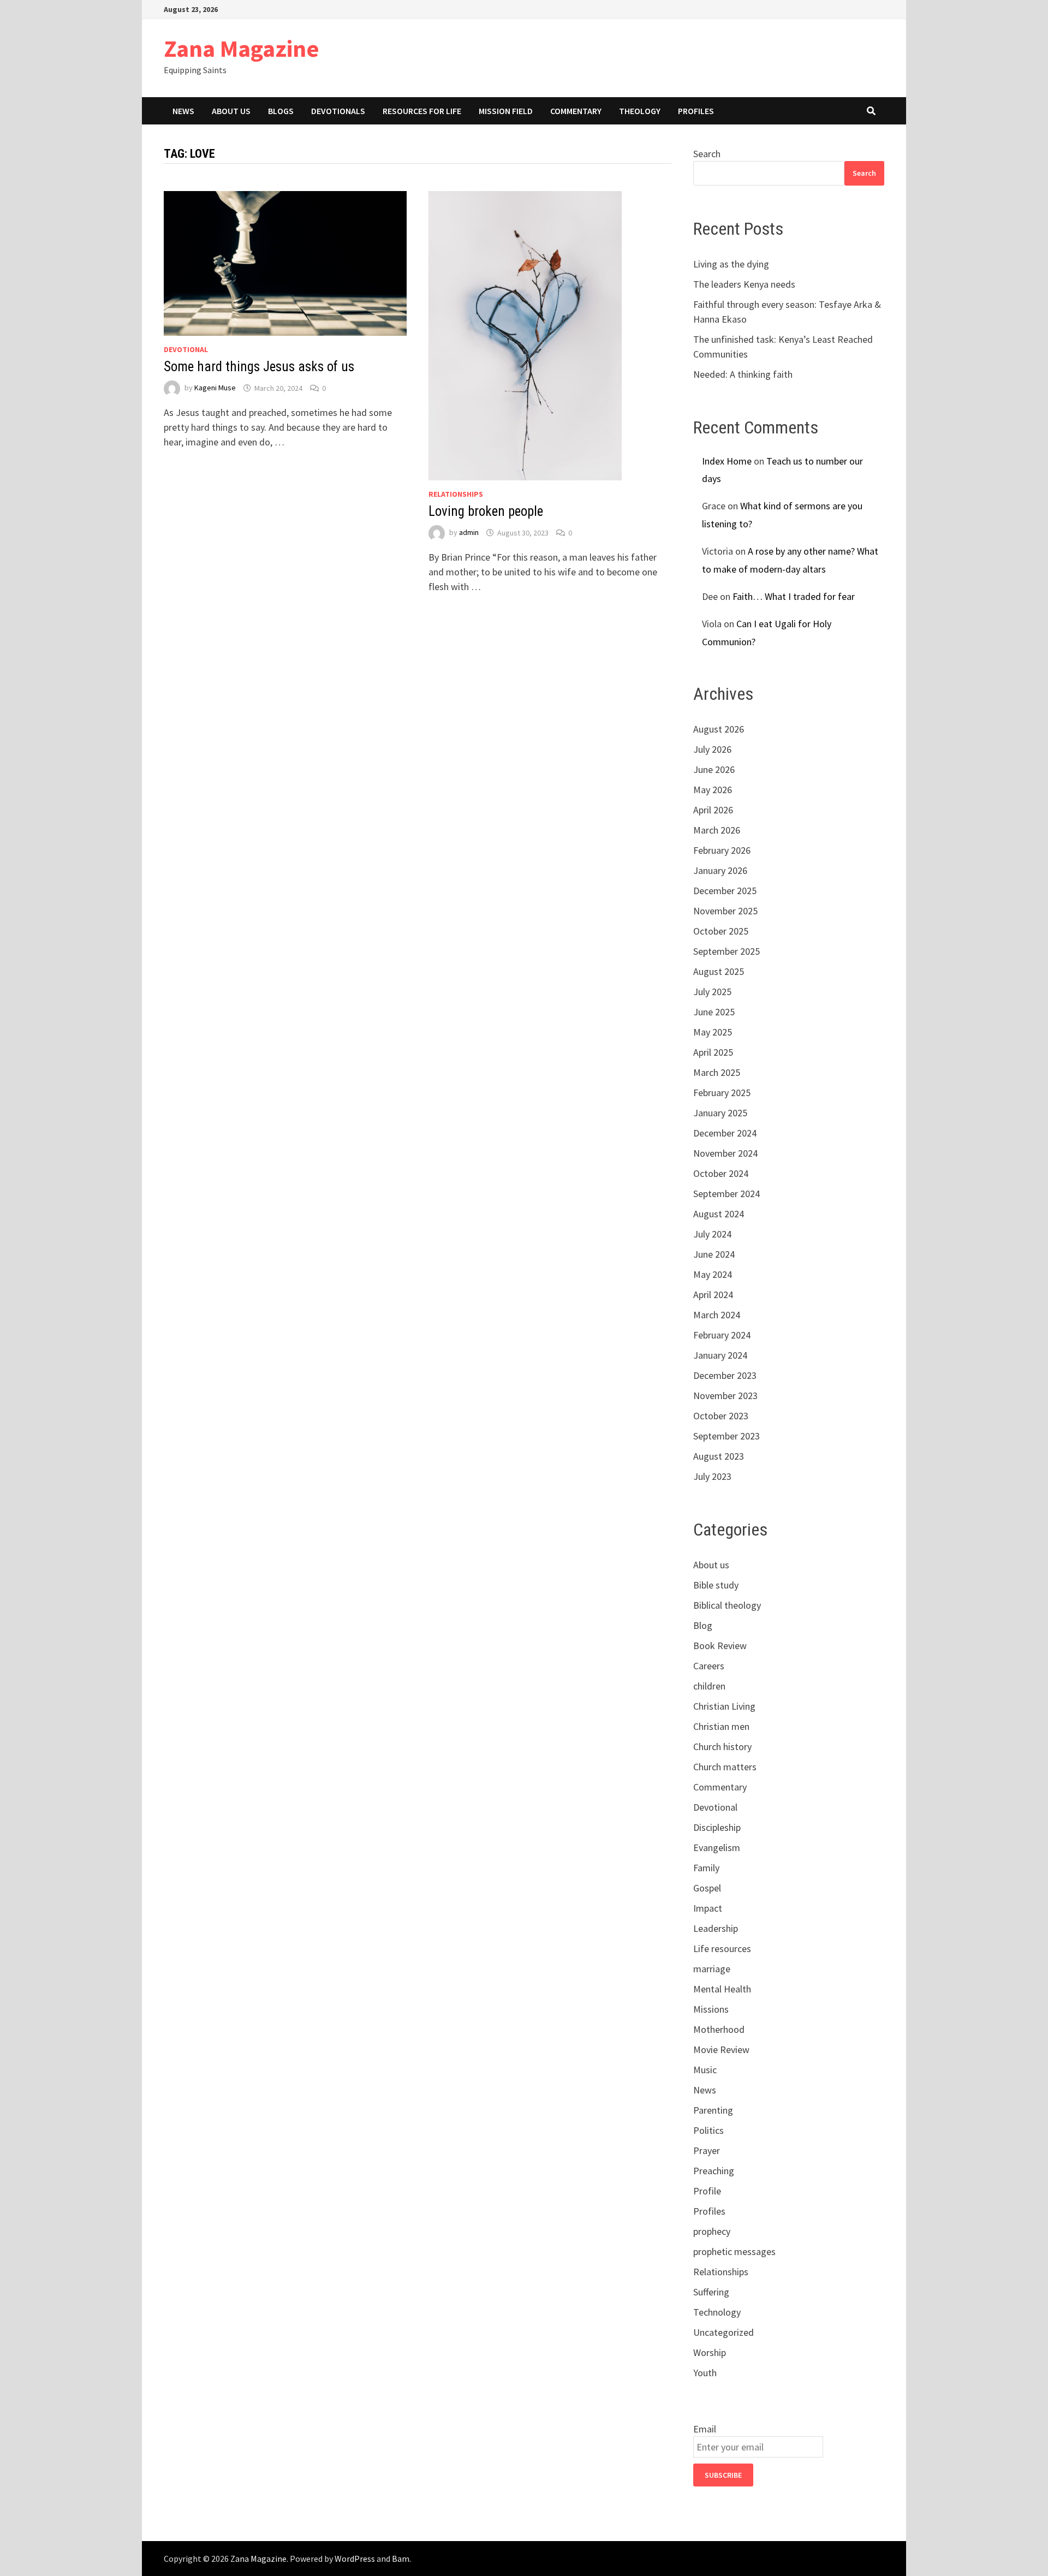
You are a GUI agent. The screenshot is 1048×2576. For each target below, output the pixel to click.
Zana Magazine (242, 48)
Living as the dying (731, 264)
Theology (640, 111)
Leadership (716, 1928)
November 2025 (725, 911)
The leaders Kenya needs (744, 284)
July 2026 (712, 749)
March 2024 (717, 1315)
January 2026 (720, 870)
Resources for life (422, 111)
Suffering (711, 2292)
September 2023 (727, 1436)
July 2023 (712, 1476)
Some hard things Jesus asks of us (259, 367)
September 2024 (727, 1194)
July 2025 (712, 992)
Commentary (576, 111)
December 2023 (725, 1375)
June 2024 (714, 1254)
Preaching (714, 2171)
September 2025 (727, 951)
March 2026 (717, 830)
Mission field (506, 111)
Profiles (696, 111)
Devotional (186, 349)
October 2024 (721, 1173)
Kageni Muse (215, 388)
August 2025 (719, 971)
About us (231, 111)
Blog (703, 1625)
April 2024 (713, 1295)
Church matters (725, 1767)
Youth (705, 2373)
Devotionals (338, 111)
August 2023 (719, 1456)
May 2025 (713, 1032)
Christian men (721, 1726)
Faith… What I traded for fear (794, 596)
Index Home (727, 461)
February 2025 (722, 1093)
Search (707, 154)
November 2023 (725, 1396)
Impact (708, 1908)
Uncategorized (724, 2332)
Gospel (707, 1888)
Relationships (456, 494)
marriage (712, 1969)
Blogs (281, 111)
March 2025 (717, 1072)
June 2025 (714, 1012)
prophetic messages (734, 2251)
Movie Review (721, 2050)
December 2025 (725, 891)
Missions (711, 2009)
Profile (707, 2191)
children (709, 1686)
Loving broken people (486, 511)
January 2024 (720, 1355)
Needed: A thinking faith (743, 374)
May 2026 (713, 790)
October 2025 (721, 931)
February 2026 (722, 850)
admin (469, 533)
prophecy (712, 2231)
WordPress (355, 2559)
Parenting (713, 2110)
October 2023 (721, 1416)
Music (705, 2070)
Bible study (716, 1585)
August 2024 (719, 1214)
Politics (708, 2130)
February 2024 (722, 1335)
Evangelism (717, 1848)
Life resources (722, 1949)
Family (706, 1868)
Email (705, 2429)
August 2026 (719, 729)
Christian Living (724, 1706)
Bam (401, 2559)
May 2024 (713, 1274)
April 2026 (713, 810)
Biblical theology (727, 1605)
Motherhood (719, 2029)
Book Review (720, 1646)
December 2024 (725, 1133)
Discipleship (717, 1827)
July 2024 (712, 1234)
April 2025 (713, 1052)
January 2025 (720, 1113)
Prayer (707, 2150)
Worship (710, 2352)
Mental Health (722, 1989)
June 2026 (714, 769)
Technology (717, 2312)
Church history (722, 1747)
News (183, 111)
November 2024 (725, 1153)
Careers (709, 1666)
